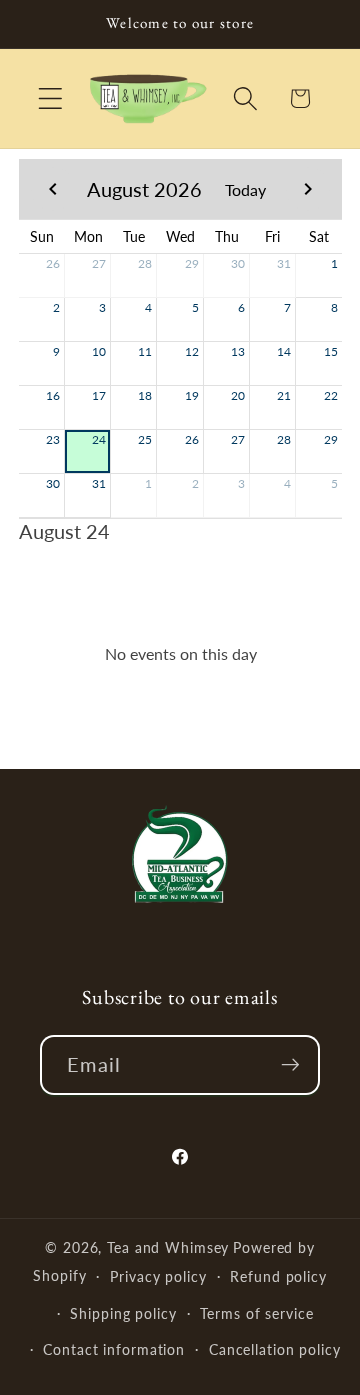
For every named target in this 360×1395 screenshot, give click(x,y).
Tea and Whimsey (168, 1247)
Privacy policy (158, 1276)
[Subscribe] (290, 1065)
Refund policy (278, 1276)
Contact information (114, 1349)
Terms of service (256, 1313)
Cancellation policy (275, 1349)
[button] (50, 98)
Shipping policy (123, 1313)
